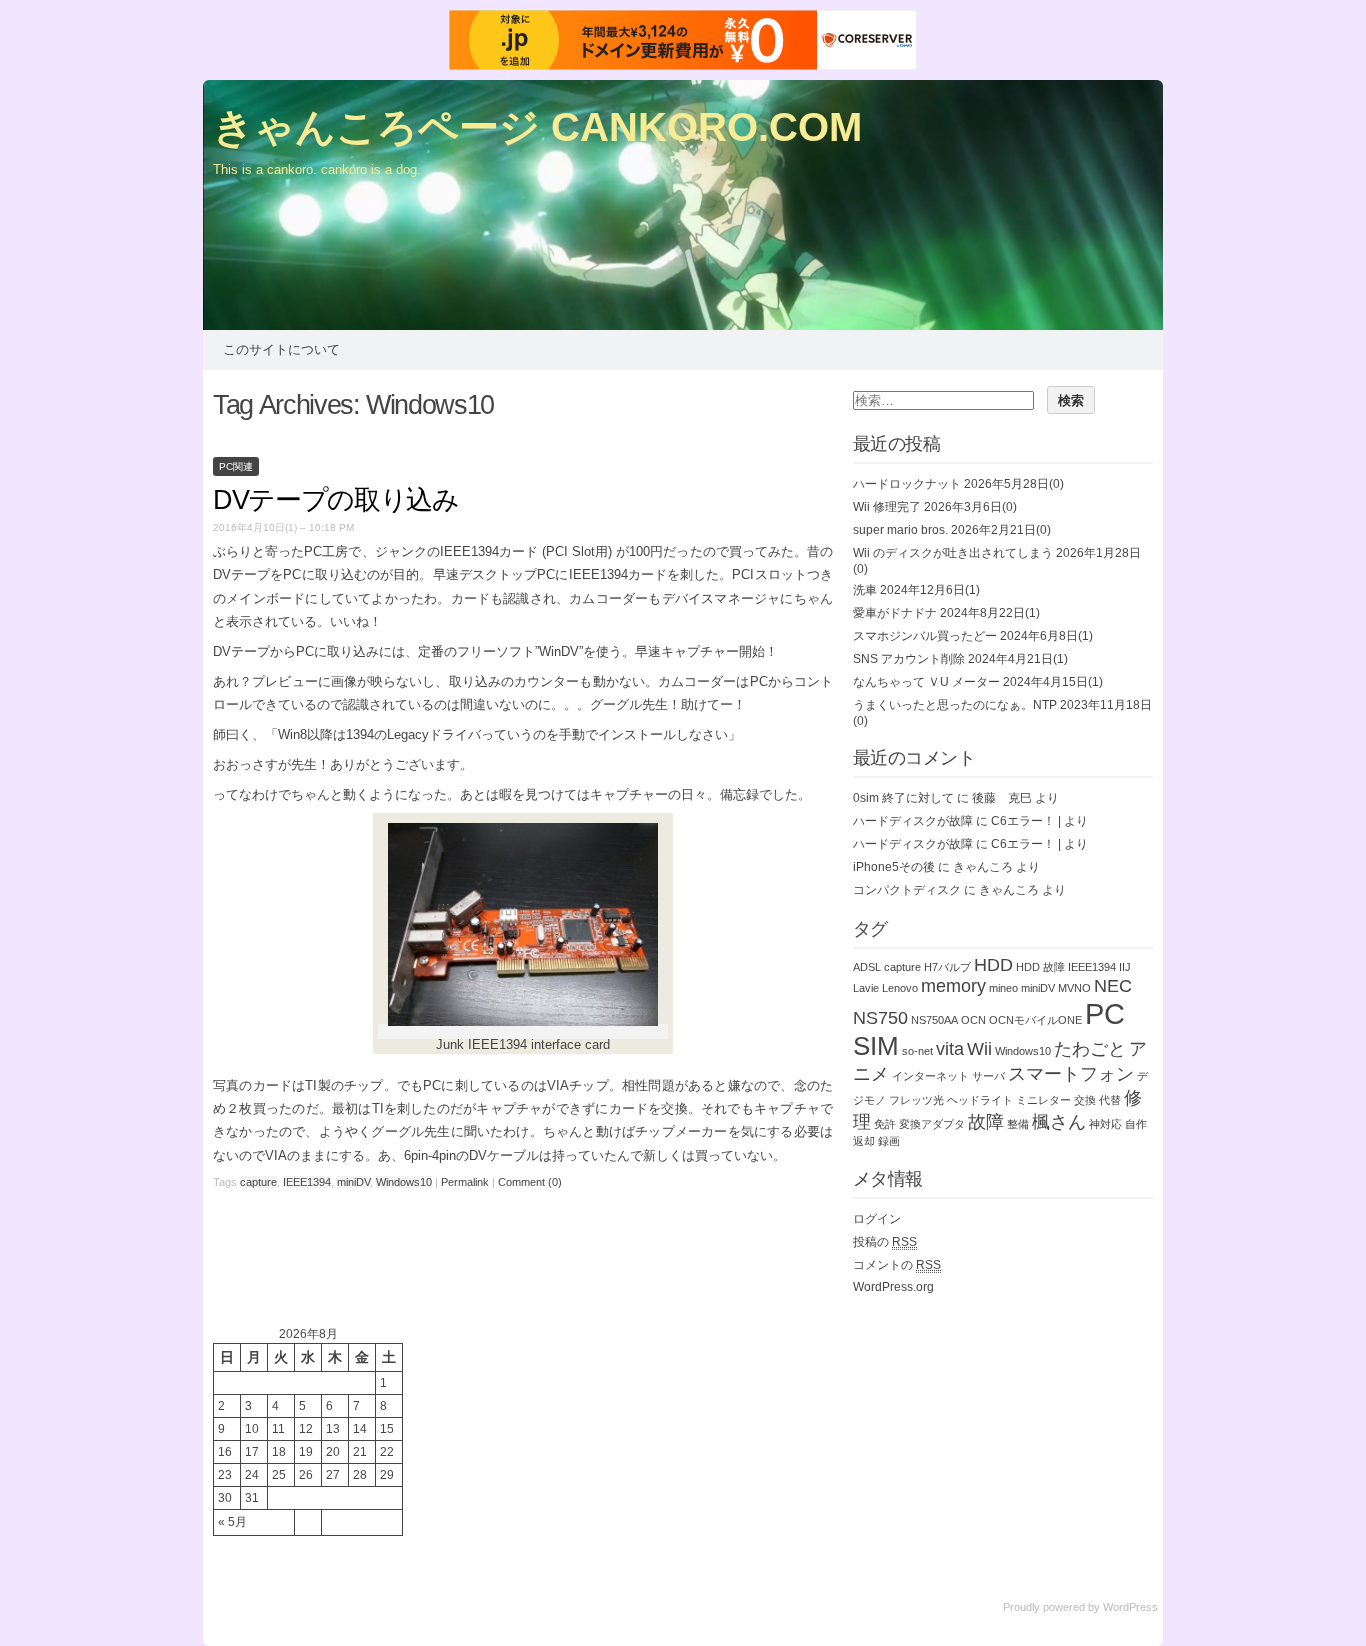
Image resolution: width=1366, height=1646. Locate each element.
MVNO (1074, 988)
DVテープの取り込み (336, 500)
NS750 (880, 1018)
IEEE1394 (307, 1182)
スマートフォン (1071, 1074)
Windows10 (404, 1182)
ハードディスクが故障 (913, 821)
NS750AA (934, 1020)
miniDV (353, 1182)
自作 (1136, 1124)
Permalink (465, 1182)
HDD (993, 965)
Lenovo (900, 988)
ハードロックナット (907, 484)
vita (950, 1049)
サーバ (988, 1076)
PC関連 (236, 466)
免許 (885, 1124)
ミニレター (1043, 1100)
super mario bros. (900, 530)
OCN (973, 1020)
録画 (889, 1141)
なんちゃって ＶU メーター (926, 682)
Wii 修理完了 (887, 507)
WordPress (1130, 1607)
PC (1105, 1013)
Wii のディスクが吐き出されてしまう (953, 553)
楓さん (1059, 1122)
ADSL (867, 967)
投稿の (885, 1242)
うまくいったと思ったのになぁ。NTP (955, 705)
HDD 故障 (1040, 967)
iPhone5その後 (894, 867)
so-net (917, 1051)
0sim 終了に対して (903, 798)
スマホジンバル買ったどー (925, 636)
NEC (1113, 986)
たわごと (1090, 1049)
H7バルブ (947, 967)
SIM (876, 1046)
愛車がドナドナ (895, 613)
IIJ (1125, 967)
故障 (986, 1122)
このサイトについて (281, 349)
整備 (1018, 1124)
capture (258, 1182)
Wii (979, 1049)
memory (953, 986)
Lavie (866, 988)
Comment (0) (530, 1182)
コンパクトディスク (907, 890)
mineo (1003, 988)
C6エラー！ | (1026, 821)
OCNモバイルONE (1035, 1020)
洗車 (865, 590)
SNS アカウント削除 (909, 659)
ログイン (877, 1219)
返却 (864, 1141)
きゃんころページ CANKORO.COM (537, 127)
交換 (1085, 1100)
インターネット (930, 1076)
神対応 (1105, 1124)
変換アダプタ (932, 1124)
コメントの (897, 1265)
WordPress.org (893, 1287)
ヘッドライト (980, 1100)
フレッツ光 (916, 1100)
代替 (1110, 1100)
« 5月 (232, 1522)
